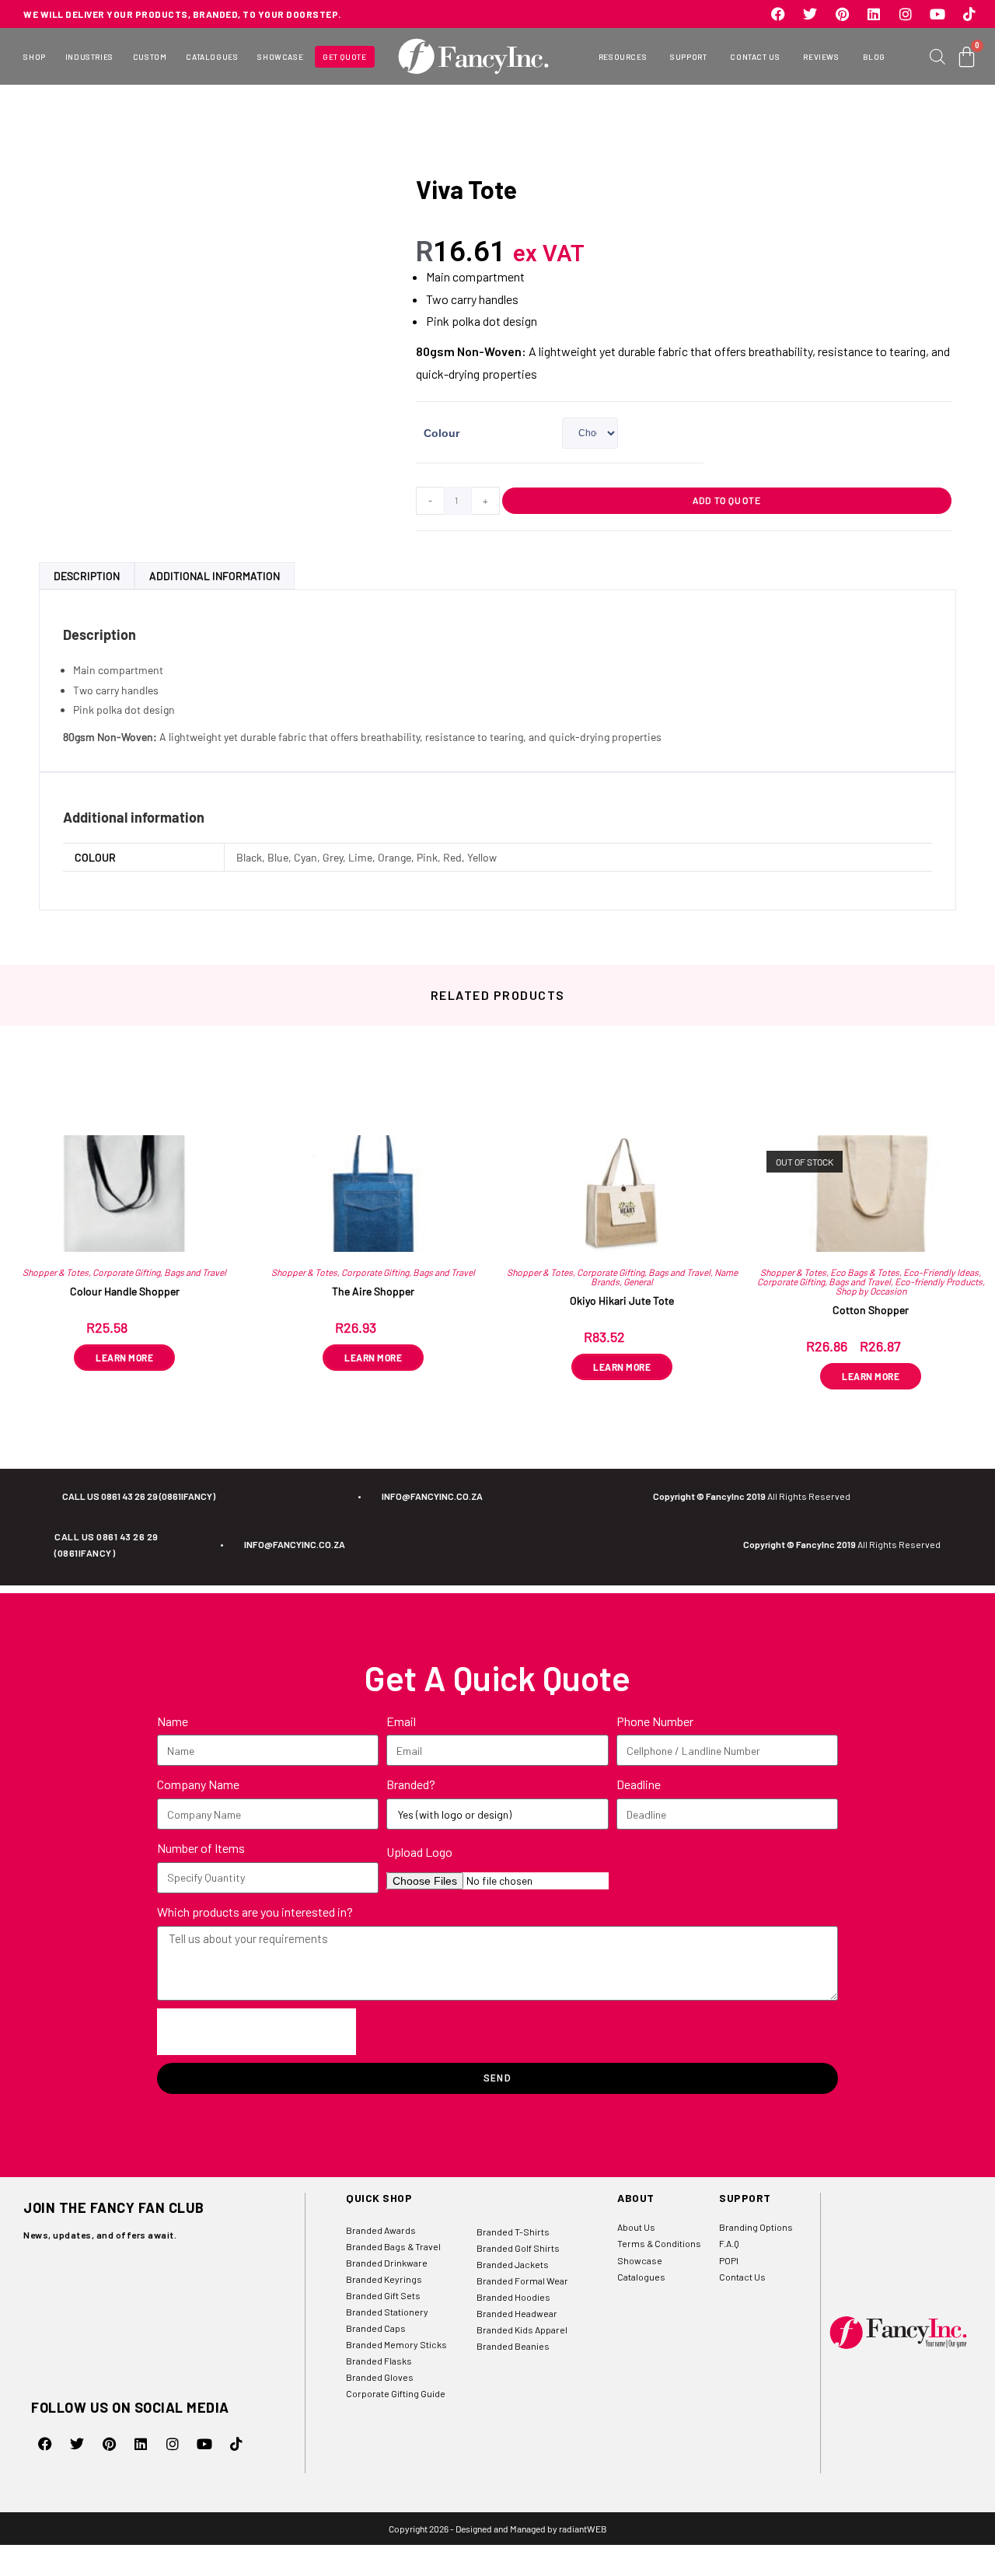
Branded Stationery (387, 2312)
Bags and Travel (195, 1272)
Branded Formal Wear (522, 2281)
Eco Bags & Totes (865, 1272)
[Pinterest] (842, 14)
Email (401, 1721)
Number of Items (201, 1848)
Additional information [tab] (215, 576)
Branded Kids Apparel (522, 2330)
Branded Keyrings (384, 2279)
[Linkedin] (874, 14)
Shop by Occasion (871, 1291)
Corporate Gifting (126, 1272)
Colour (442, 433)
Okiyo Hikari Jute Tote (622, 1300)
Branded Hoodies (513, 2297)
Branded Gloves (380, 2377)
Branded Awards (381, 2230)
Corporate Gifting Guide (396, 2393)
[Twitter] (810, 14)
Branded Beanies (513, 2346)
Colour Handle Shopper (125, 1291)
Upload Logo (419, 1852)
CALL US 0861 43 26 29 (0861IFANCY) (139, 1496)
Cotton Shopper (871, 1310)
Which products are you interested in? (255, 1912)
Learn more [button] (622, 1367)
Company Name (198, 1784)
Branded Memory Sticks (396, 2344)
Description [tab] (87, 576)
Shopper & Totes (56, 1272)
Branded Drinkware (387, 2263)
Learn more (124, 1358)
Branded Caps (376, 2328)
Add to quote (727, 500)
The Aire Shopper (373, 1291)
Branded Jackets (513, 2264)
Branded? (411, 1784)
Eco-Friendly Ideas (941, 1272)
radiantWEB (583, 2529)
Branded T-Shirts (513, 2232)
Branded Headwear (517, 2313)
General (638, 1281)
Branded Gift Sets (383, 2295)
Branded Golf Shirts (518, 2248)
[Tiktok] (969, 14)
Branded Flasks (379, 2361)
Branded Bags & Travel (393, 2246)
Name (173, 1721)
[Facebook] (778, 14)
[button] (34, 57)
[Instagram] (906, 14)
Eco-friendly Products (939, 1281)
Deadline (639, 1784)
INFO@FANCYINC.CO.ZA (432, 1496)
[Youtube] (937, 14)
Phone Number (655, 1721)
